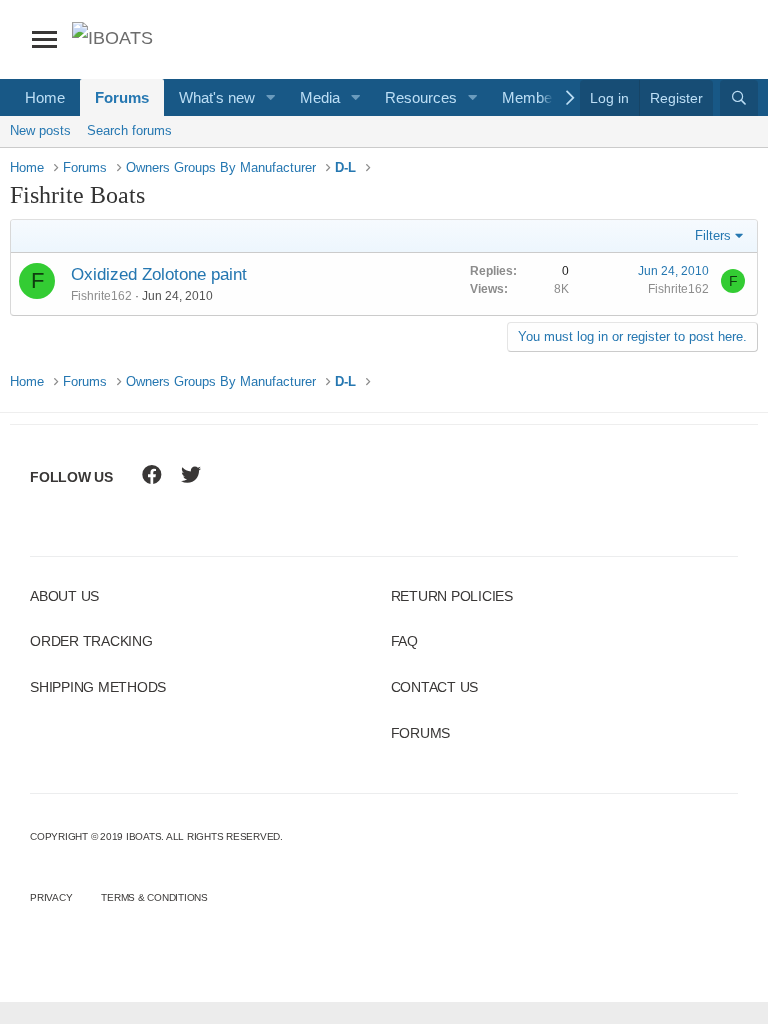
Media (320, 97)
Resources (421, 97)
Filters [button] (713, 235)
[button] (271, 97)
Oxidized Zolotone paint (159, 274)
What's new (217, 97)
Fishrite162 (101, 296)
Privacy (51, 897)
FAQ (404, 641)
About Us (64, 596)
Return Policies (452, 596)
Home (45, 97)
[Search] (739, 98)
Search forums (129, 130)
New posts (40, 130)
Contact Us (435, 687)
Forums (122, 97)
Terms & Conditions (154, 897)
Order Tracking (91, 641)
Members (533, 97)
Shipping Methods (98, 687)
